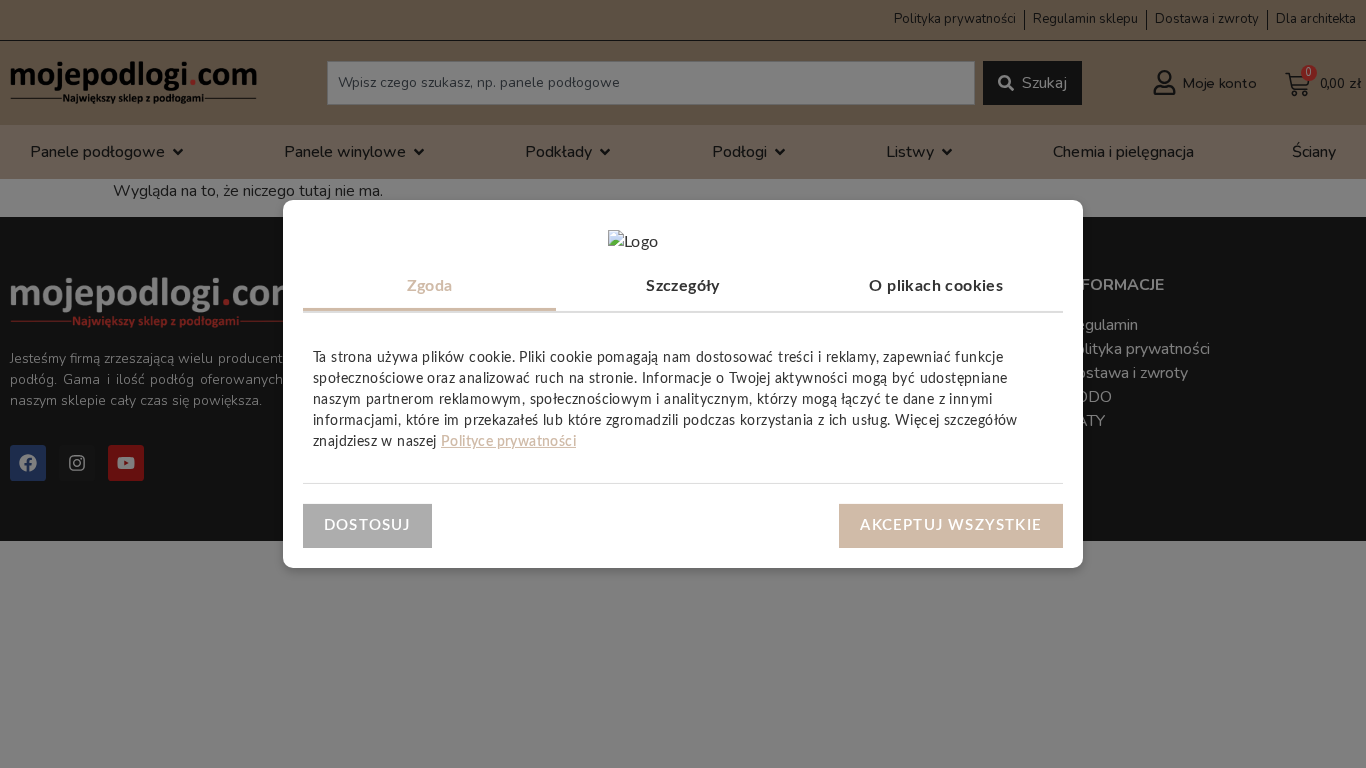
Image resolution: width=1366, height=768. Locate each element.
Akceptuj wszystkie (951, 524)
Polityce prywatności (508, 442)
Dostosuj (367, 524)
